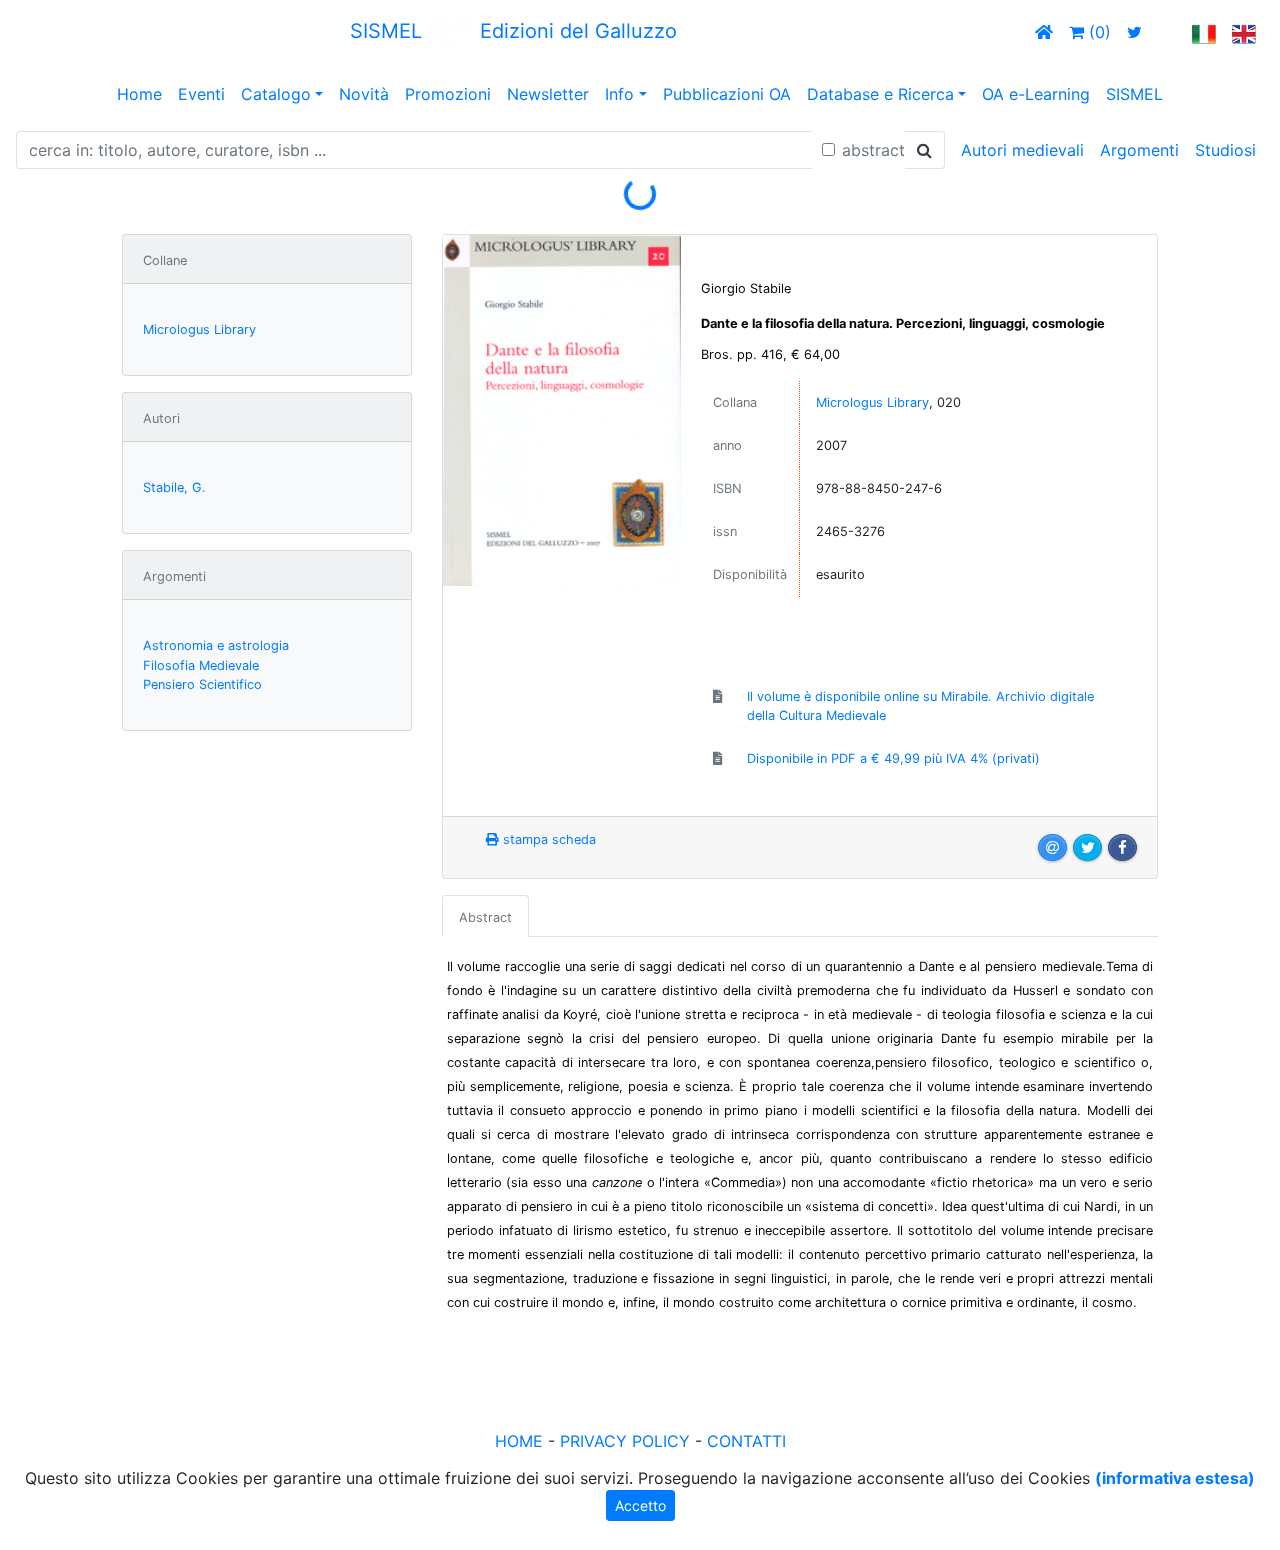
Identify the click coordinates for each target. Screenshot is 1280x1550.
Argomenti (1139, 150)
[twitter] (1134, 32)
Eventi (201, 94)
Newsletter (548, 94)
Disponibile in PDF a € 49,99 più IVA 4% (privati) (893, 758)
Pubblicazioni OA (727, 94)
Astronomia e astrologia (216, 645)
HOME (519, 1441)
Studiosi (1225, 150)
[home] (1044, 32)
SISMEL (1134, 94)
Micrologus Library (199, 329)
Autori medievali (1022, 150)
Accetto (640, 1505)
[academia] (1167, 32)
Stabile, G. (174, 487)
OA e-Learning (1036, 94)
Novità (364, 94)
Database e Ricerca (880, 94)
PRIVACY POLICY (625, 1441)
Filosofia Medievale (201, 665)
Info (619, 94)
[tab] (485, 916)
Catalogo (276, 94)
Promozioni (448, 94)
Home (139, 94)
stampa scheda (547, 839)
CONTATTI (746, 1441)
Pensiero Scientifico (202, 684)
